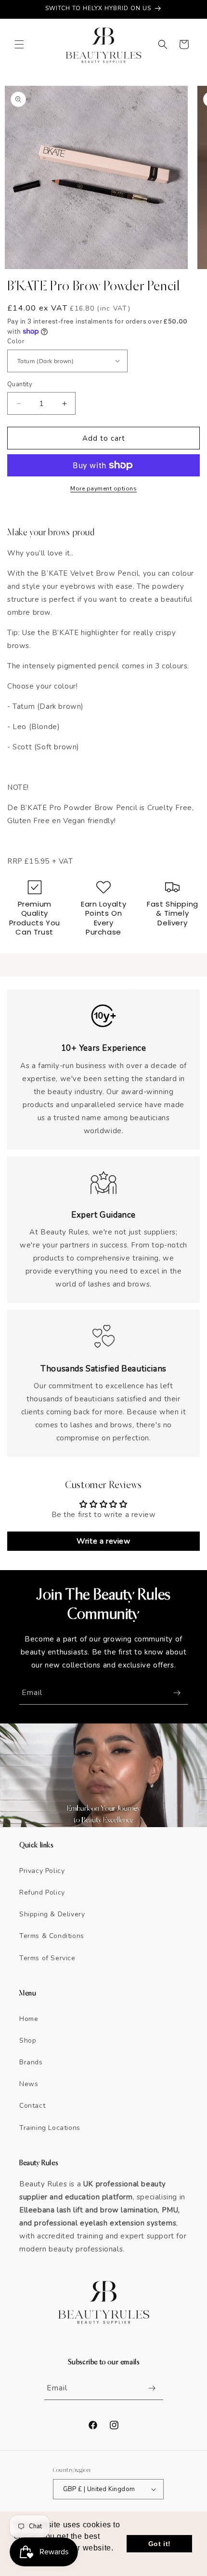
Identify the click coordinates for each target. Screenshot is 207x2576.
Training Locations (50, 2128)
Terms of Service (47, 1958)
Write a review (103, 1541)
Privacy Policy (42, 1871)
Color (16, 341)
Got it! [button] (160, 2544)
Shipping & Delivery (52, 1914)
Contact (32, 2106)
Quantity (20, 384)
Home (29, 2019)
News (29, 2084)
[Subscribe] (177, 1693)
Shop (28, 2040)
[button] (19, 44)
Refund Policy (42, 1892)
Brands (31, 2062)
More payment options (103, 488)
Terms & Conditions (52, 1936)
